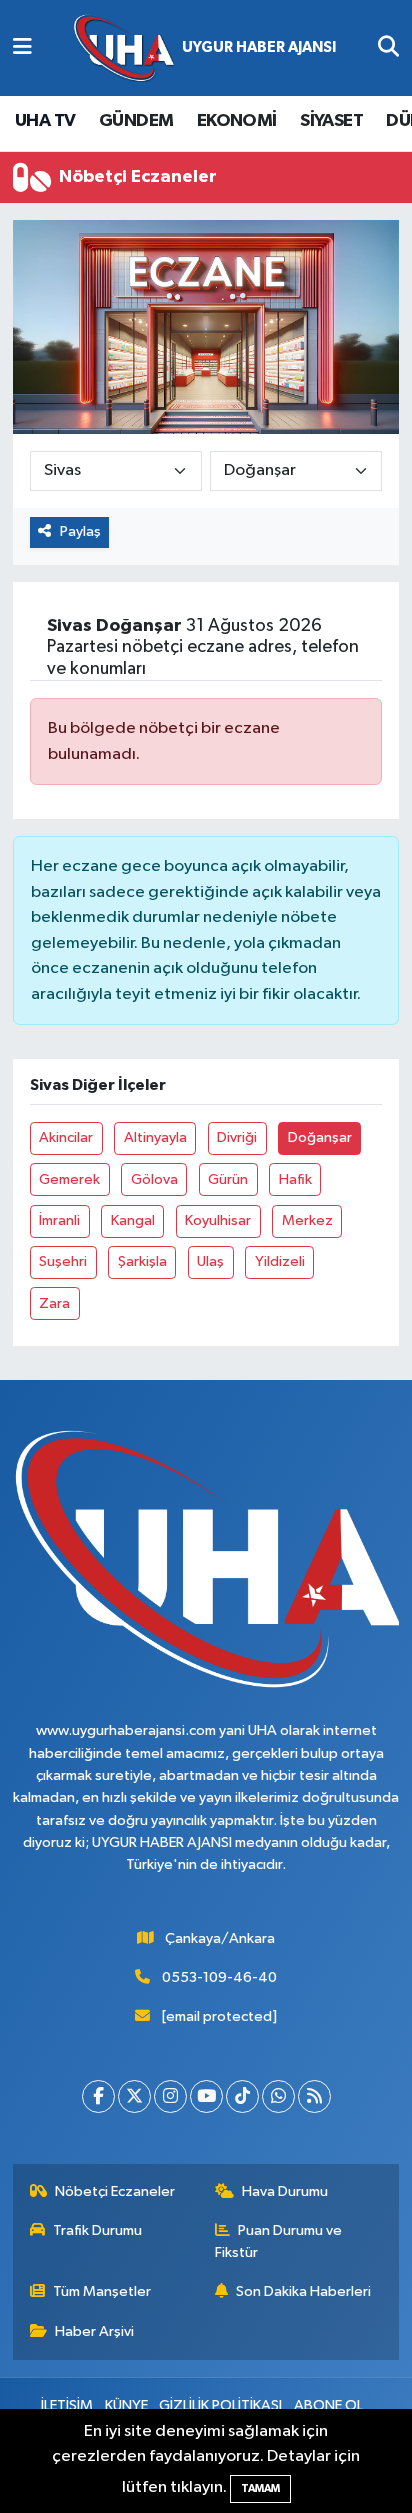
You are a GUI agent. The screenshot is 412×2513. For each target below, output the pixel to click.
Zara (54, 1303)
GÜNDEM (136, 121)
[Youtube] (206, 2096)
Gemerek (69, 1179)
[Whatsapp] (278, 2096)
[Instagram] (170, 2096)
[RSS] (314, 2096)
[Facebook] (98, 2096)
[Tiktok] (242, 2096)
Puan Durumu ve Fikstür (279, 2241)
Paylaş (80, 531)
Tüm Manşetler (102, 2291)
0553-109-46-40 (219, 1977)
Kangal (133, 1220)
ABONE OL (328, 2405)
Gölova (154, 1179)
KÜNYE (126, 2405)
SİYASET (331, 121)
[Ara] (388, 48)
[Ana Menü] (22, 48)
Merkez (307, 1220)
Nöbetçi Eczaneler (115, 2191)
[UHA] (205, 48)
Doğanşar (320, 1137)
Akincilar (66, 1137)
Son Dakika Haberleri (303, 2291)
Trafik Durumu (97, 2230)
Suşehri (63, 1261)
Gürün (228, 1179)
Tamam (260, 2488)
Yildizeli (280, 1261)
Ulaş (210, 1261)
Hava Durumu (285, 2191)
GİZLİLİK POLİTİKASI (220, 2405)
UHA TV (45, 121)
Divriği (237, 1137)
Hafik (295, 1179)
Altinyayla (155, 1137)
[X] (134, 2096)
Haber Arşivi (94, 2331)
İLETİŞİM (67, 2405)
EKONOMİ (237, 121)
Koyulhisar (218, 1220)
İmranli (59, 1220)
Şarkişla (142, 1261)
